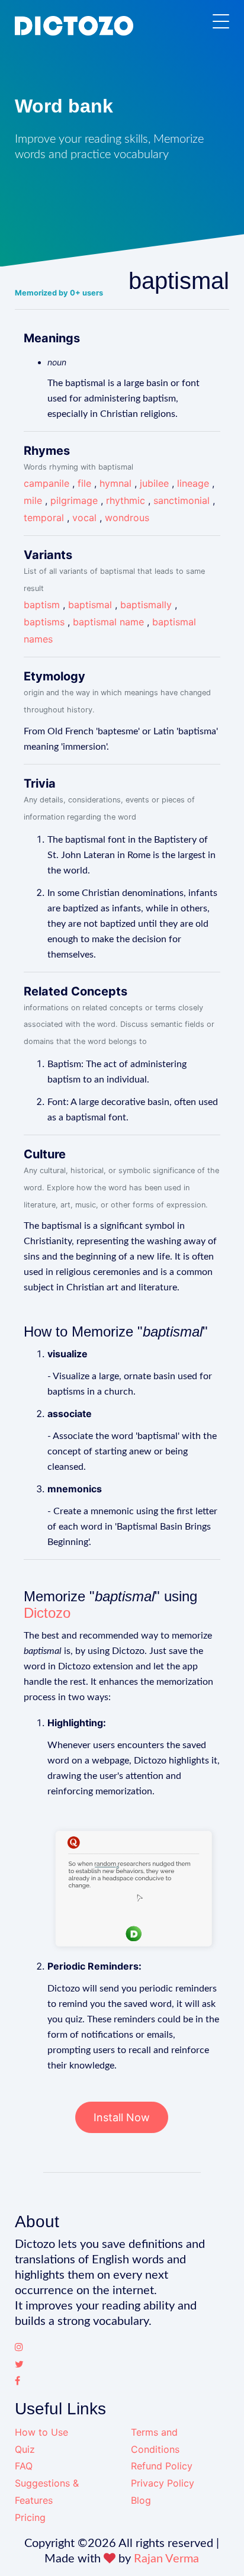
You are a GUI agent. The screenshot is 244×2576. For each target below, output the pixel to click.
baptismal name (108, 622)
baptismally (146, 605)
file (84, 483)
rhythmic (126, 500)
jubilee (154, 483)
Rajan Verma (166, 2559)
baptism (42, 605)
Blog (141, 2500)
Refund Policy (162, 2466)
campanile (46, 483)
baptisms (44, 622)
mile (33, 500)
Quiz (25, 2449)
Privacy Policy (163, 2483)
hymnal (115, 483)
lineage (193, 483)
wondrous (127, 518)
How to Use (41, 2432)
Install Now (122, 2117)
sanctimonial (182, 500)
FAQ (24, 2466)
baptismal (90, 605)
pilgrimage (74, 500)
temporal (44, 518)
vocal (84, 518)
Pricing (30, 2517)
